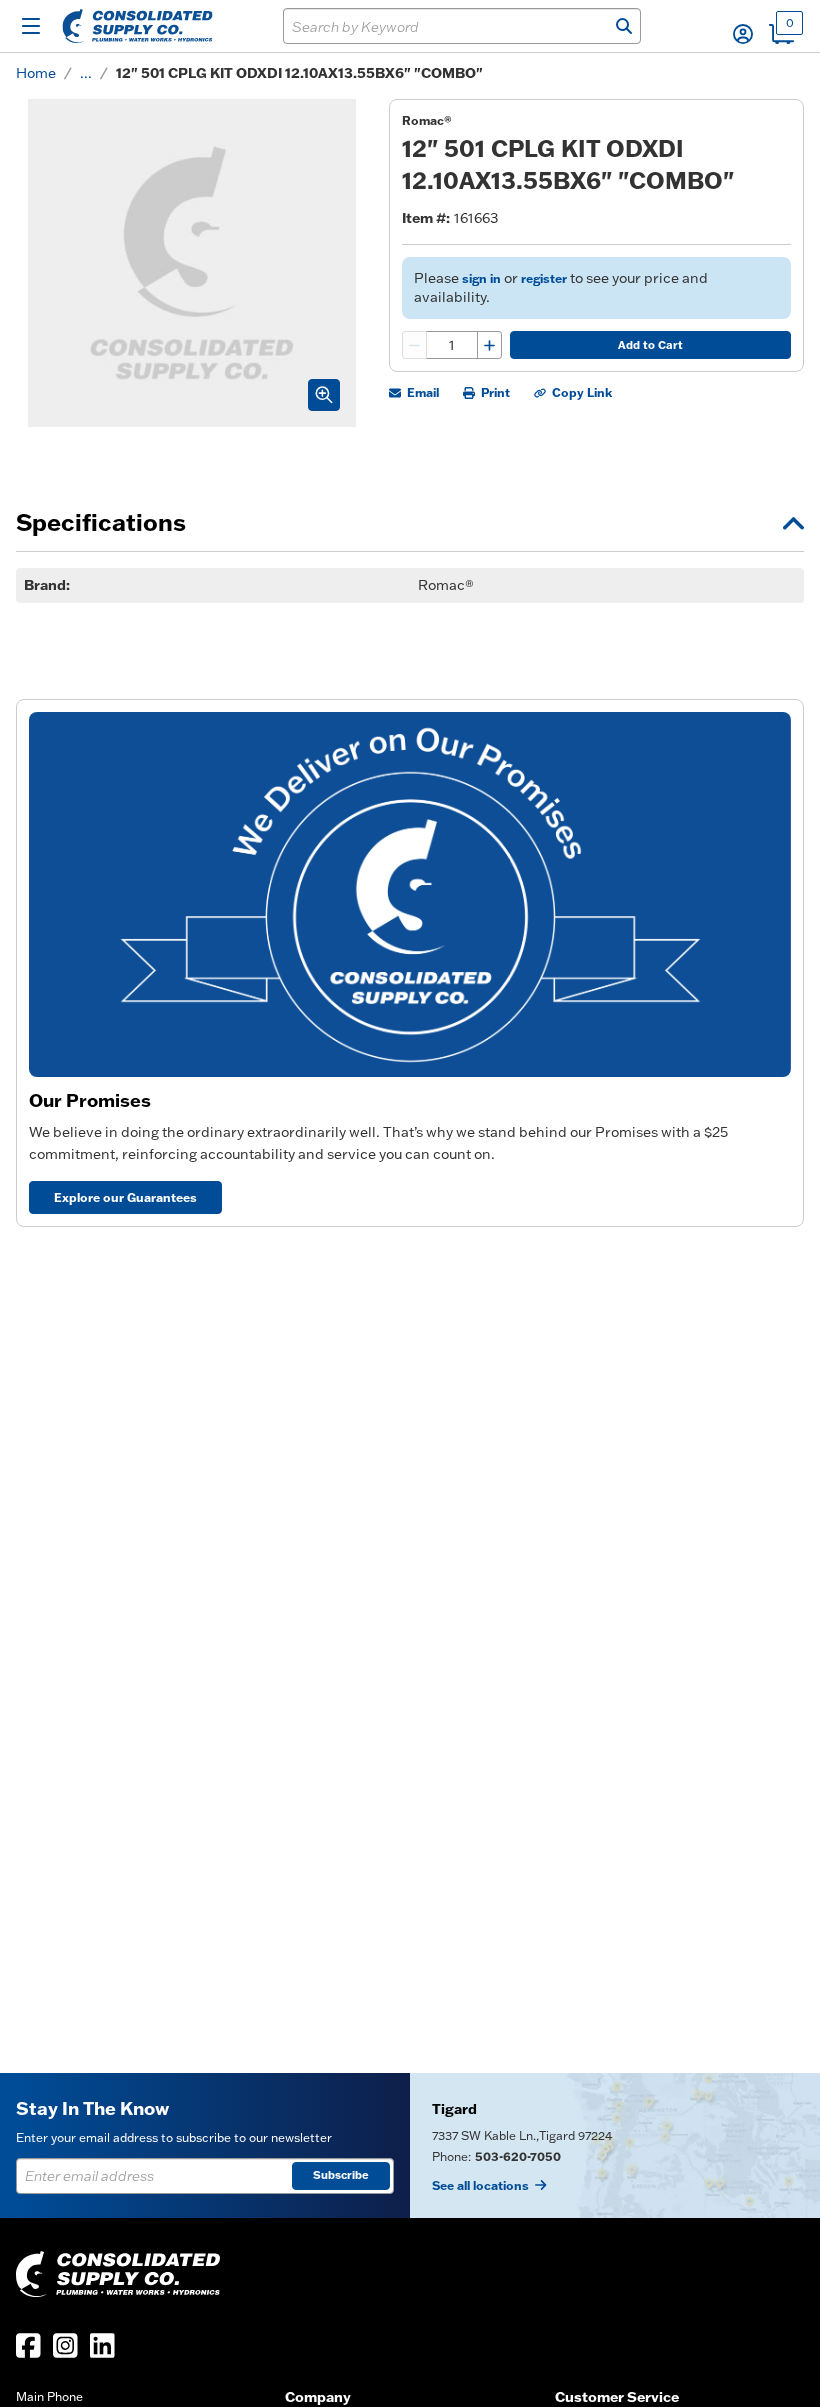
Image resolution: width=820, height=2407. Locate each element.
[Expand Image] (324, 395)
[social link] (28, 2345)
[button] (743, 34)
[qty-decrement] (415, 345)
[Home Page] (137, 26)
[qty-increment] (489, 345)
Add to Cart (650, 345)
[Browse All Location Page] (615, 2145)
